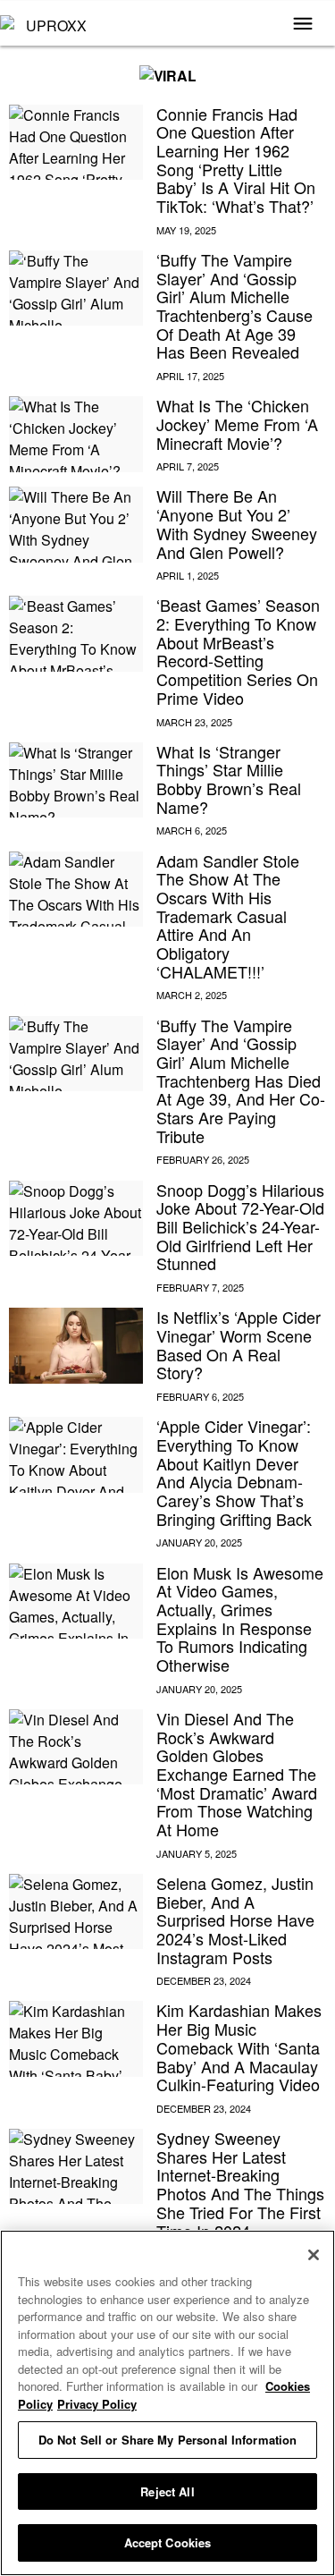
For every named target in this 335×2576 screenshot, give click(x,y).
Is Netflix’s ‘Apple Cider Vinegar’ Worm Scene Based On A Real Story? (239, 1344)
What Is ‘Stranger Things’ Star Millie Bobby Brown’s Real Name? (229, 779)
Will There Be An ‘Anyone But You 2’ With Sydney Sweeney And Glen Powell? (237, 523)
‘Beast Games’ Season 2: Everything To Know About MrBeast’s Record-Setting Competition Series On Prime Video (238, 651)
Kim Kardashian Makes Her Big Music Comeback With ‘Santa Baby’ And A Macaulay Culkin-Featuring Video (239, 2047)
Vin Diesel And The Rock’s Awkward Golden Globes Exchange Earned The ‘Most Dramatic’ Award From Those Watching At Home (237, 1774)
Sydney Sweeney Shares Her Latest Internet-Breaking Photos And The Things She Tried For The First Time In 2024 (240, 2184)
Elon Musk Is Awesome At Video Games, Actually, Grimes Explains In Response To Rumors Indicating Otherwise (240, 1618)
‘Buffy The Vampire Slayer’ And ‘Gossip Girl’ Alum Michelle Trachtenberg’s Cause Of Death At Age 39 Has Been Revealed (234, 305)
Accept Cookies (168, 2542)
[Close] (314, 2255)
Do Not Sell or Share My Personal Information (168, 2440)
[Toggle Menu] (303, 25)
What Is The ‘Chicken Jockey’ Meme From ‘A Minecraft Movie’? (237, 424)
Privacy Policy (97, 2404)
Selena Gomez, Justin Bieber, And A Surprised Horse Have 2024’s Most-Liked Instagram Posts (235, 1920)
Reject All (167, 2491)
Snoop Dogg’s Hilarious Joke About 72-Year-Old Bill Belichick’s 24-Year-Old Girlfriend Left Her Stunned (240, 1227)
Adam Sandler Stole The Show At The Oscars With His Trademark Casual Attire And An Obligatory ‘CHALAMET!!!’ (228, 916)
